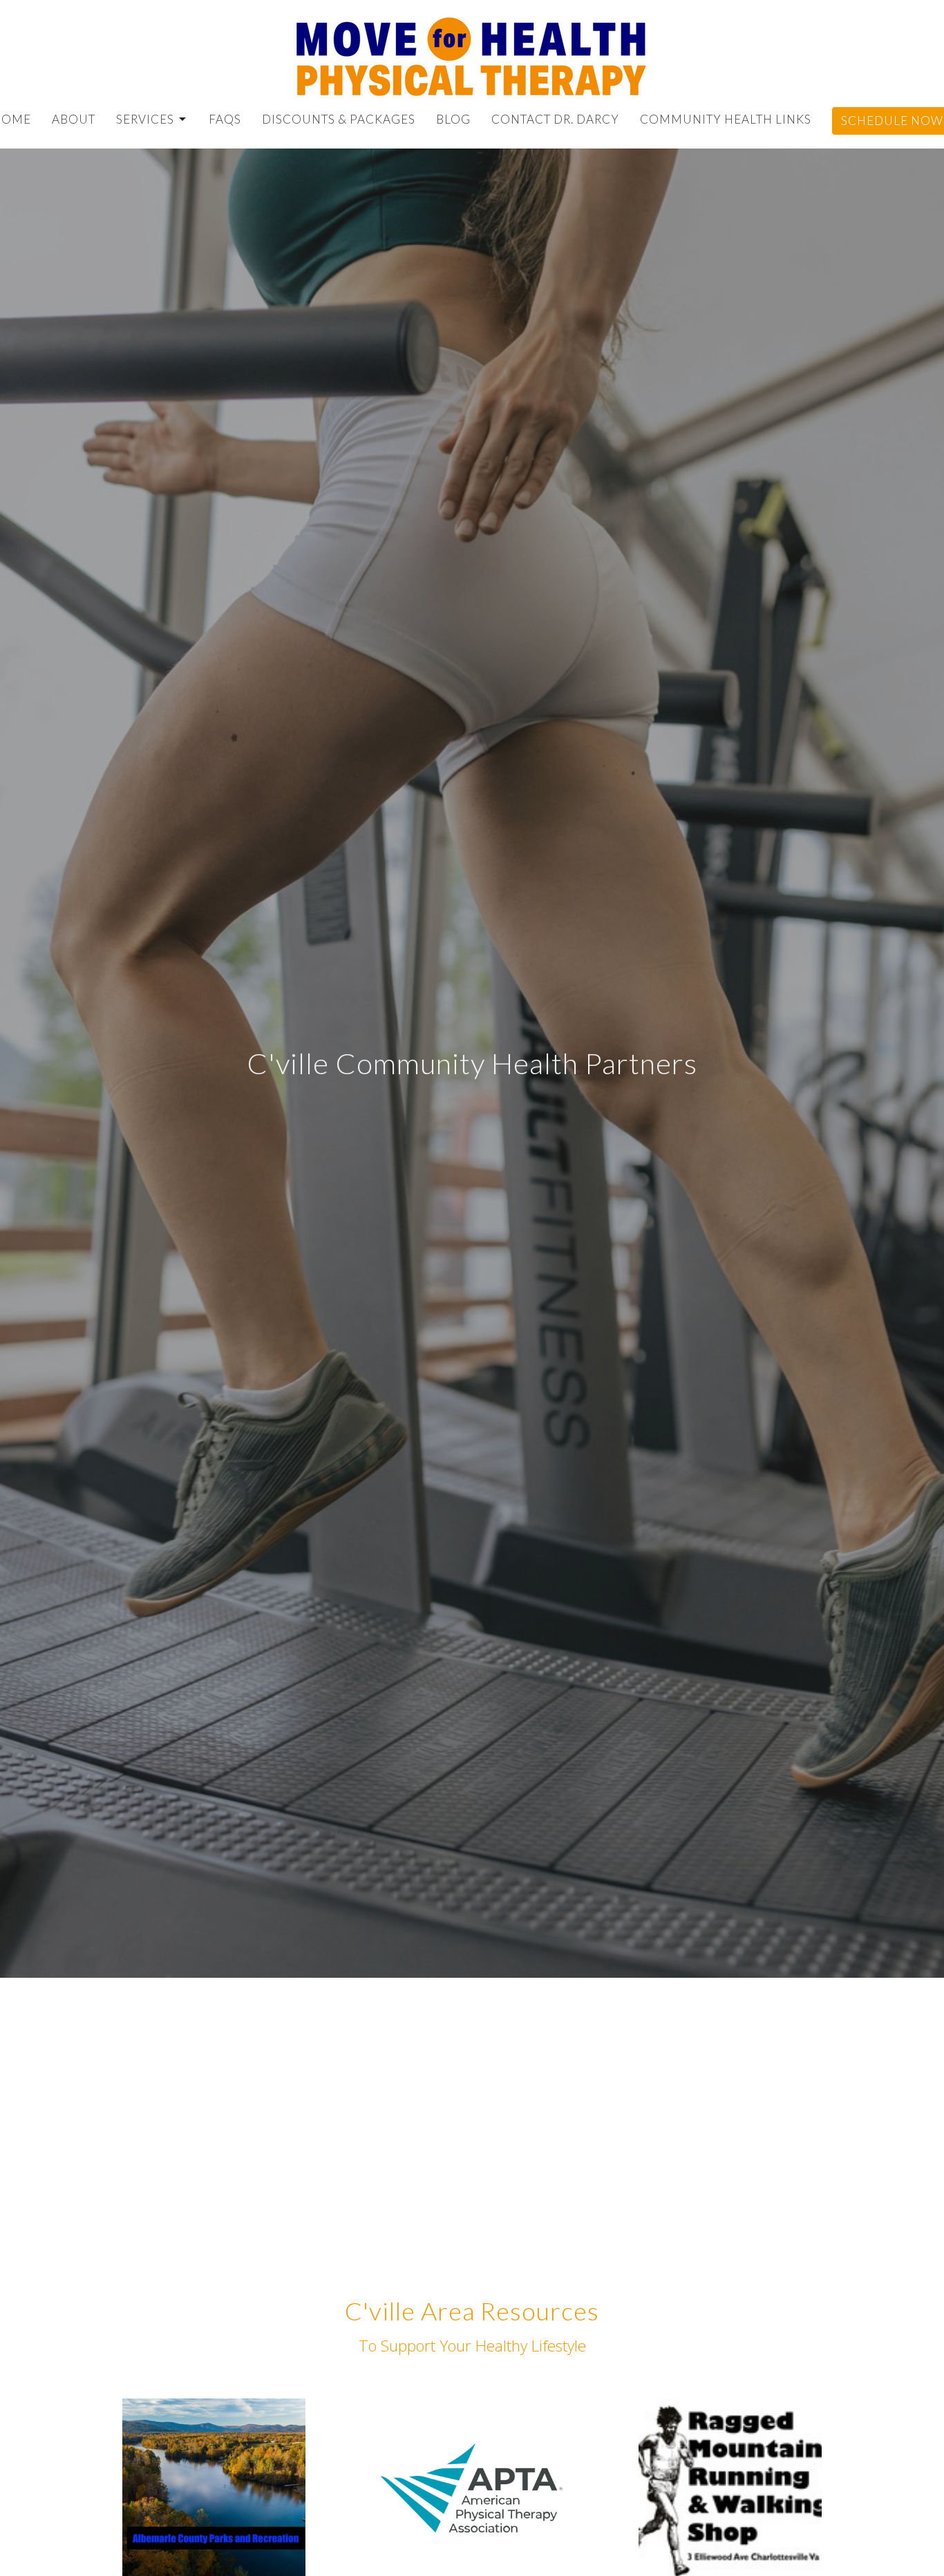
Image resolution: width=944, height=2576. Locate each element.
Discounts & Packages (339, 119)
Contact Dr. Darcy (555, 119)
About (74, 119)
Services (145, 119)
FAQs (225, 119)
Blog (453, 119)
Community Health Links (726, 119)
